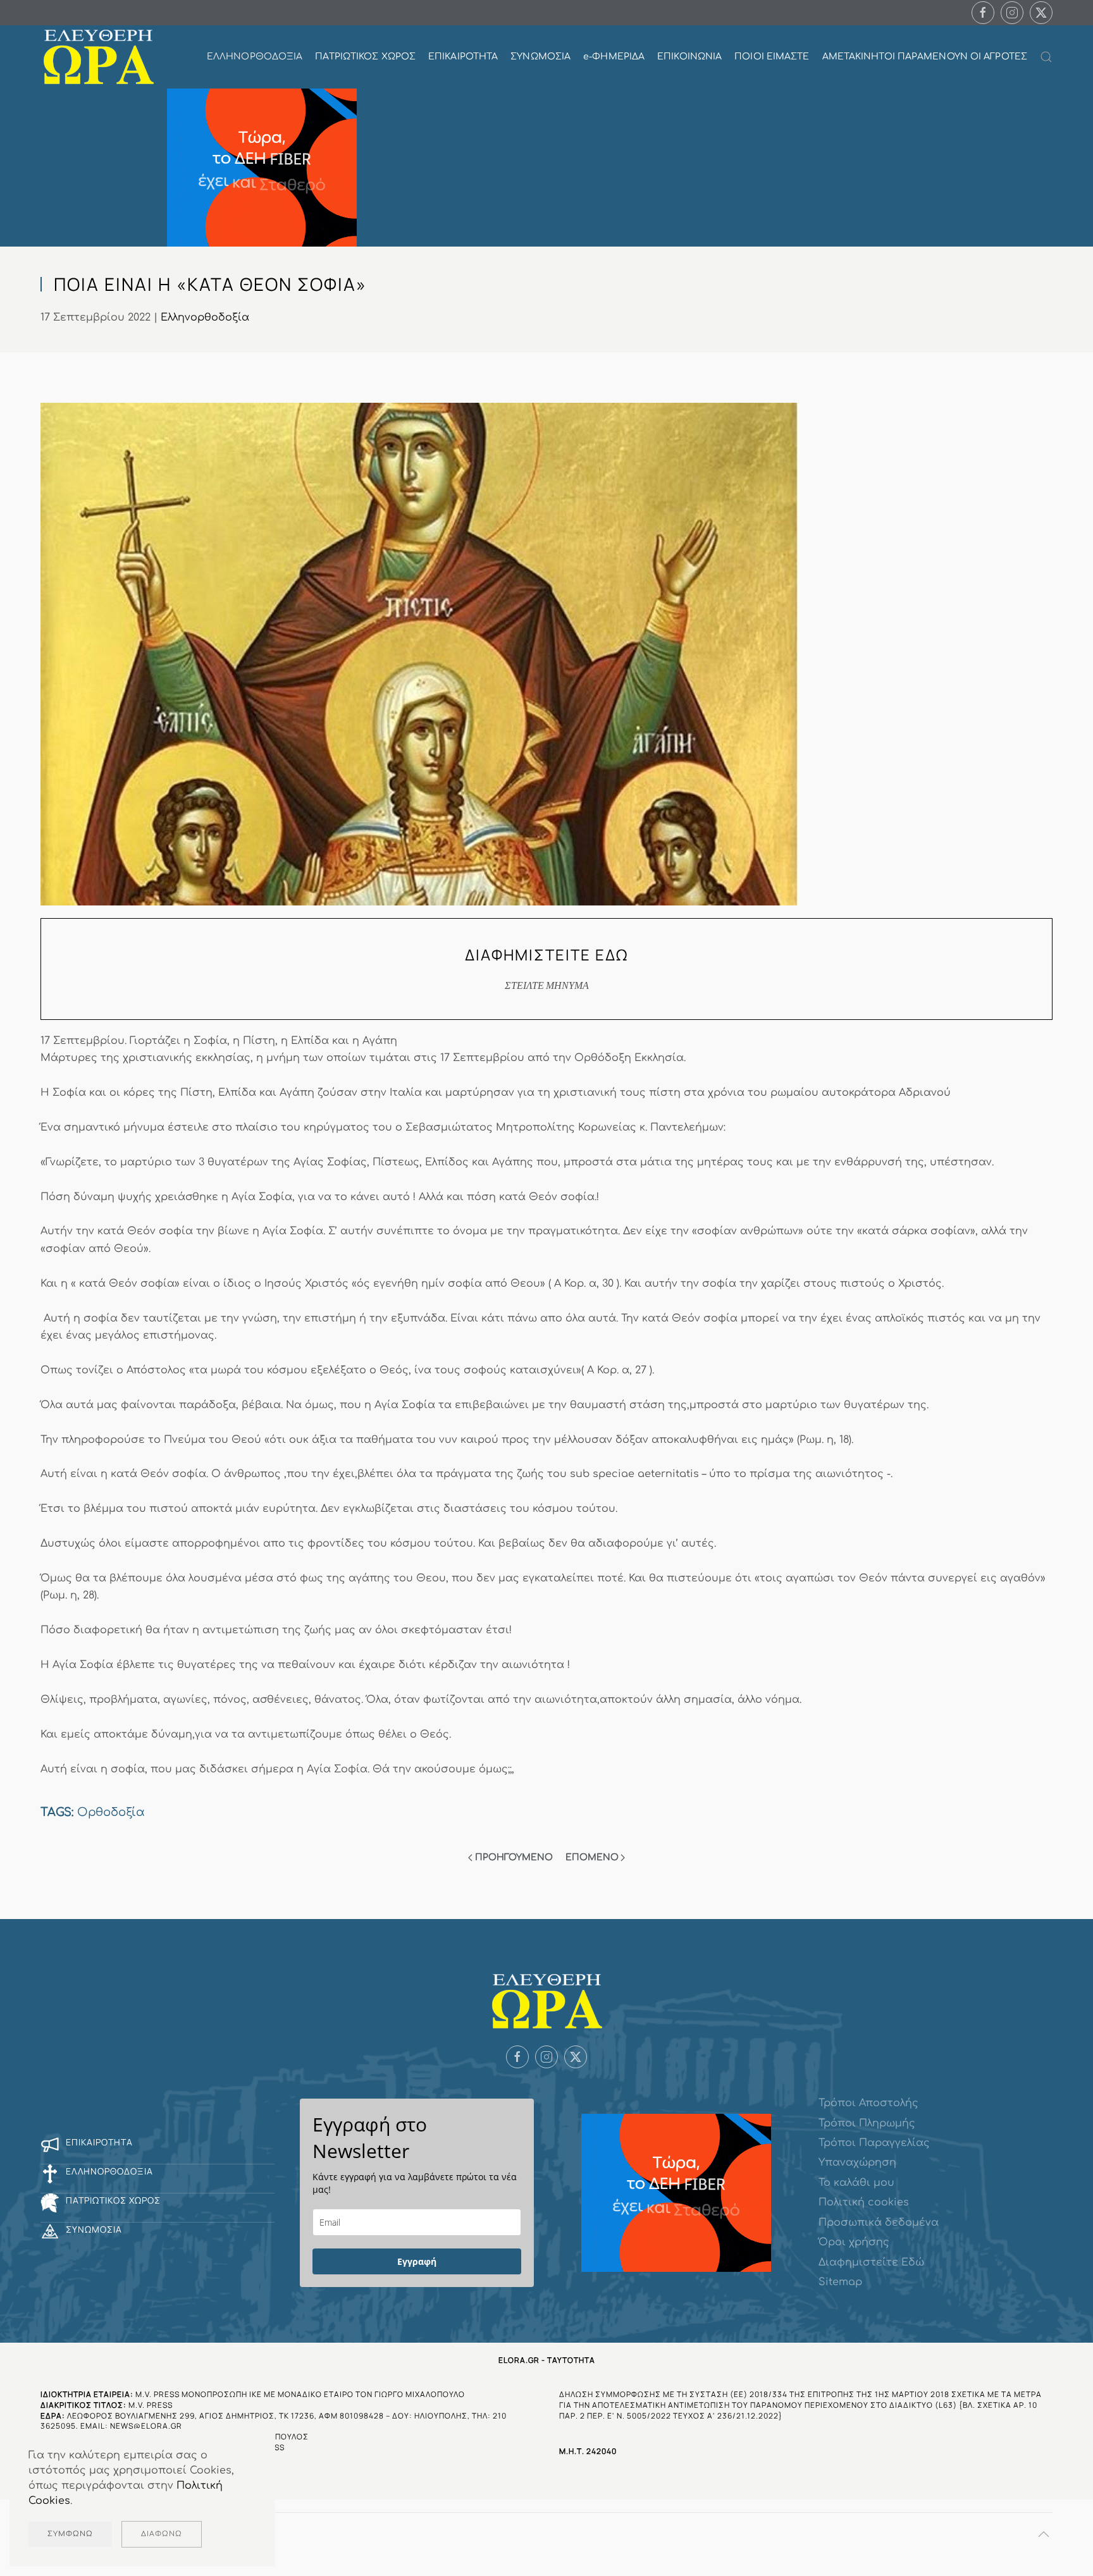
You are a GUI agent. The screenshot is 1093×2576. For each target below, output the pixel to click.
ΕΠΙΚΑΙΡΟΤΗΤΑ (463, 57)
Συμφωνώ (70, 2534)
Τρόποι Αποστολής (868, 2103)
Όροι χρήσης (854, 2242)
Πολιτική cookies (864, 2202)
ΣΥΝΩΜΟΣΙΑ (540, 57)
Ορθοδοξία (111, 1812)
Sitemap (840, 2282)
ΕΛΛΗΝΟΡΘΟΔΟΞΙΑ (255, 57)
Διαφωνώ (162, 2534)
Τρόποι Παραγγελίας (874, 2143)
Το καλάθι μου (856, 2183)
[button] (1046, 57)
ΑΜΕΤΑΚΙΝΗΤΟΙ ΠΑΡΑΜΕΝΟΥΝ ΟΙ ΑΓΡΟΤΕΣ (925, 57)
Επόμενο (592, 1857)
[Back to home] (98, 57)
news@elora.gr (146, 2426)
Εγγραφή (417, 2261)
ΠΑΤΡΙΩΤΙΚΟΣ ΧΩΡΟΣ (365, 57)
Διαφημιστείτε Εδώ (871, 2262)
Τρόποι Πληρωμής (867, 2123)
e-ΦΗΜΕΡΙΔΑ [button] (614, 57)
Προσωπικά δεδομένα (879, 2223)
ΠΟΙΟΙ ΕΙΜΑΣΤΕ (772, 57)
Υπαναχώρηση (857, 2162)
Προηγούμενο (514, 1857)
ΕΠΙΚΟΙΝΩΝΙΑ (689, 57)
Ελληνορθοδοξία (205, 317)
